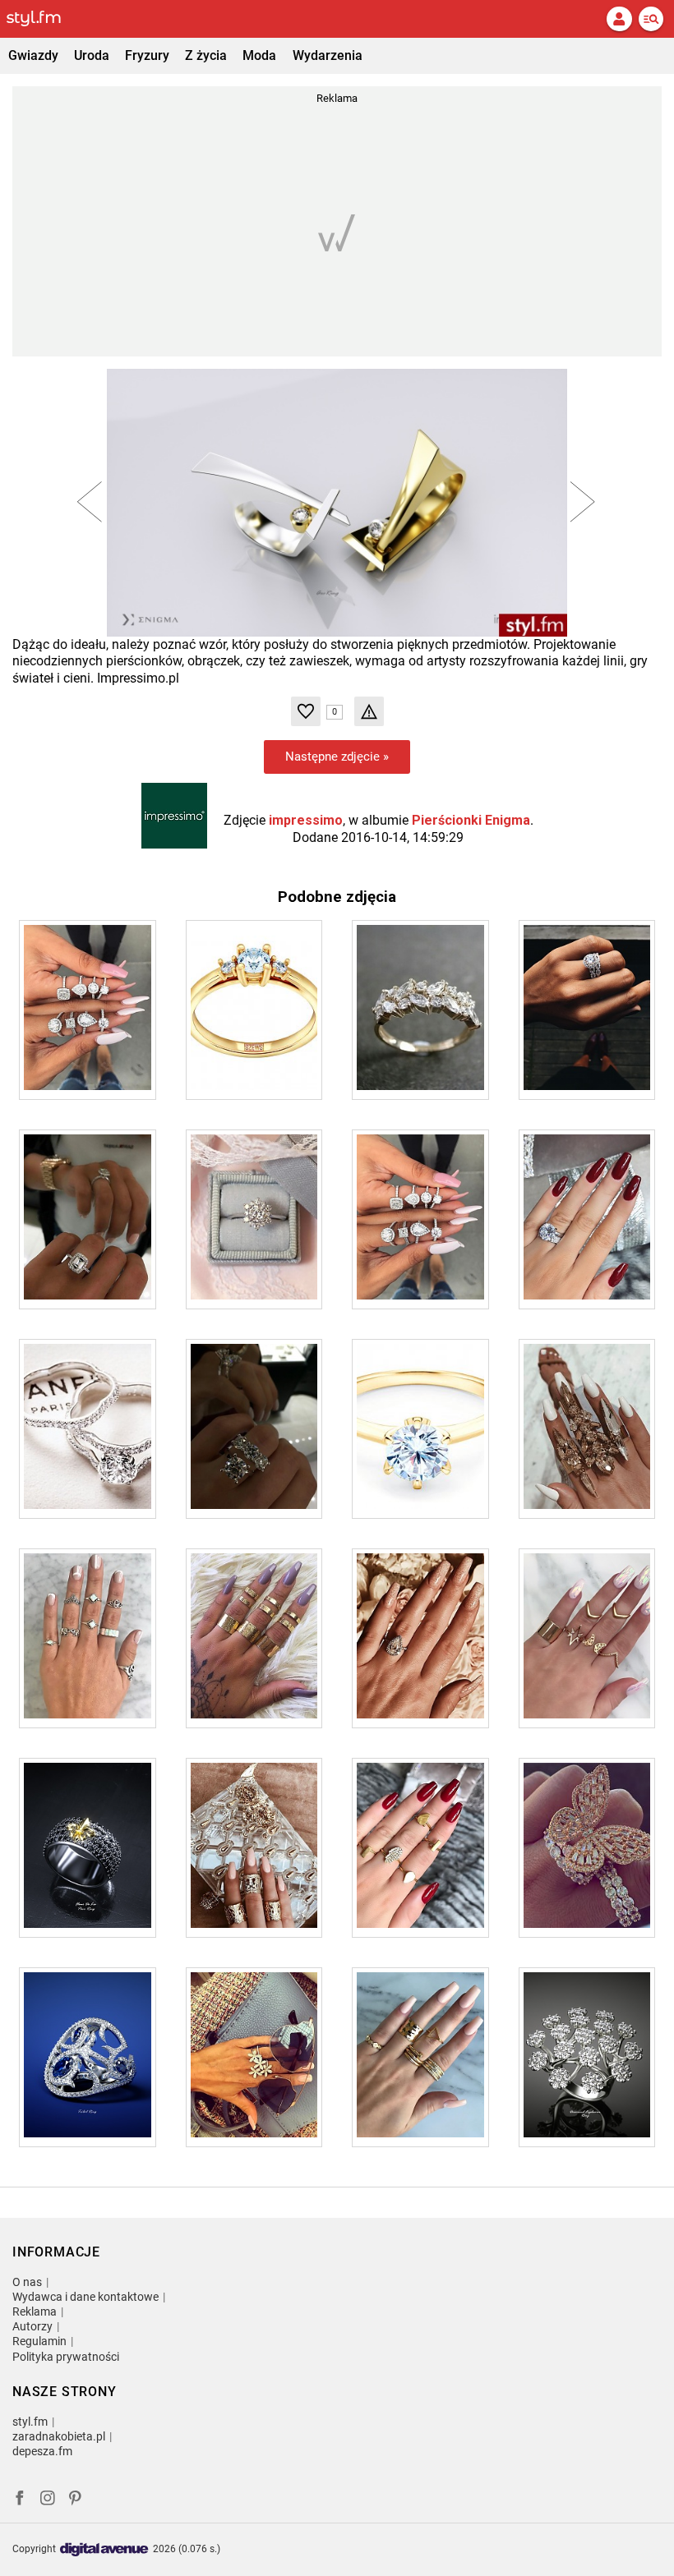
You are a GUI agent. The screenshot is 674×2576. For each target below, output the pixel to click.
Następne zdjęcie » (337, 757)
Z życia (206, 55)
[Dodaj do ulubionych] (306, 711)
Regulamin (39, 2341)
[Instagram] (48, 2500)
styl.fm (30, 2422)
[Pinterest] (76, 2500)
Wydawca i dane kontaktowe (85, 2297)
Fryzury (147, 55)
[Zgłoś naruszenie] (369, 711)
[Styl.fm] (44, 19)
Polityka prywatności (66, 2357)
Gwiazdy (33, 55)
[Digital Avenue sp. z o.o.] (104, 2550)
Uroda (92, 55)
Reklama (35, 2311)
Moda (259, 55)
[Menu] (651, 19)
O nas (27, 2282)
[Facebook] (20, 2500)
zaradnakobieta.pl (59, 2436)
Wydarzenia (328, 55)
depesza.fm (42, 2451)
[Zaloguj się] (619, 19)
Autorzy (32, 2326)
